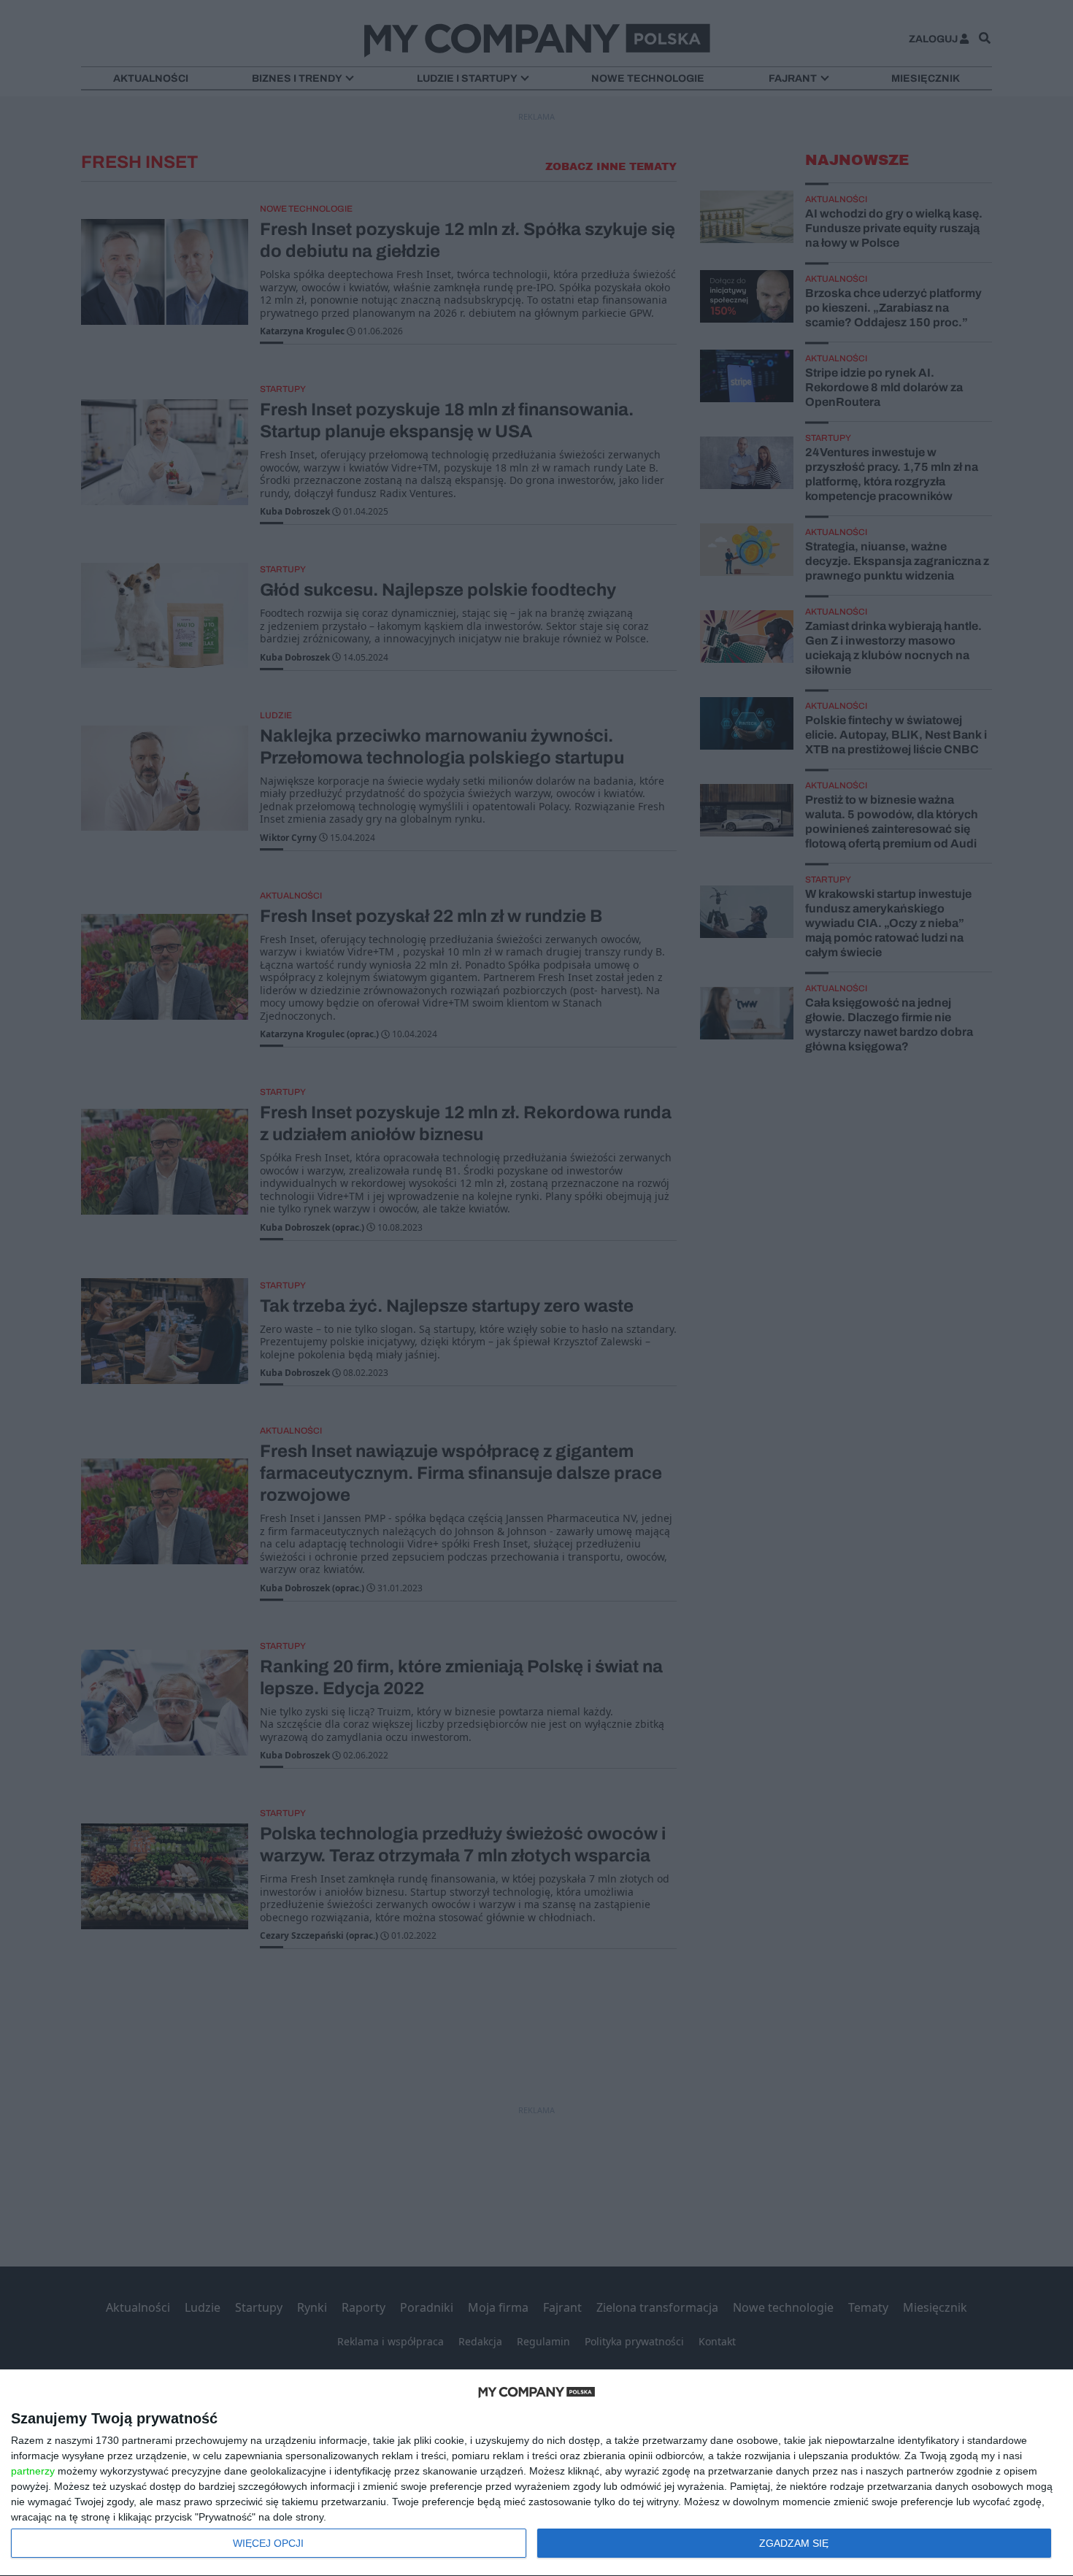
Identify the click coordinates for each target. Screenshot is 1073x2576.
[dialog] (536, 2473)
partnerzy (33, 2471)
